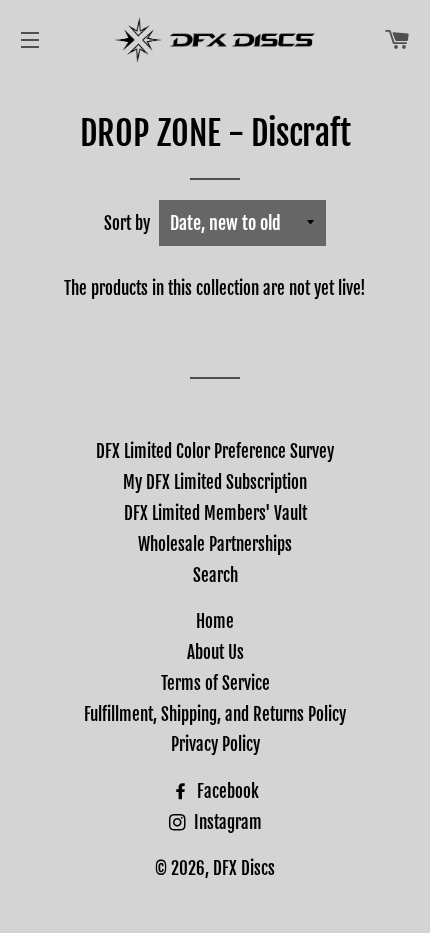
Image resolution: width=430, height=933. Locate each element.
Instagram (226, 822)
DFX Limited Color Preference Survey (215, 451)
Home (215, 621)
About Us (215, 652)
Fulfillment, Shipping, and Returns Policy (215, 714)
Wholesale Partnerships (215, 544)
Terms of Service (215, 683)
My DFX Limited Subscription (215, 482)
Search (215, 575)
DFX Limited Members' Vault (215, 513)
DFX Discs (244, 868)
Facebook (226, 791)
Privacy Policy (215, 744)
